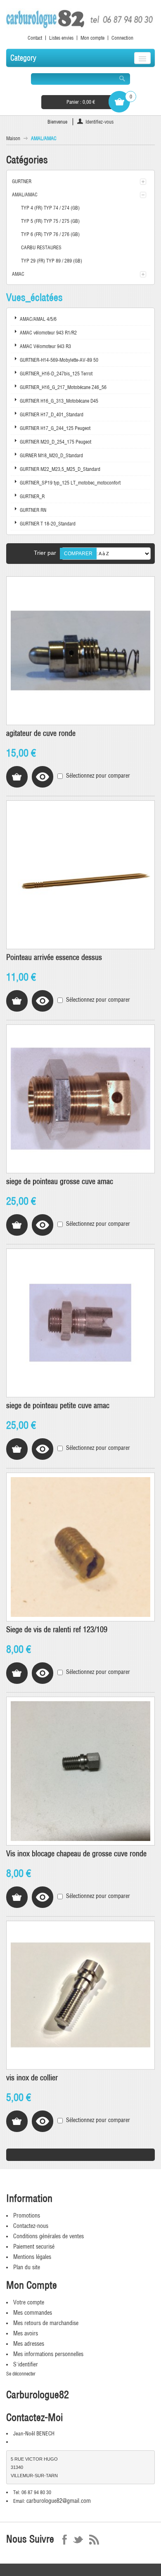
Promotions (27, 2216)
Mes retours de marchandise (46, 2323)
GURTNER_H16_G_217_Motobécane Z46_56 (63, 387)
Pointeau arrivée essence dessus (54, 957)
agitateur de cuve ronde (41, 733)
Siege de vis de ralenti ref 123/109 (57, 1629)
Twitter (78, 2540)
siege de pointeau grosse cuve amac (60, 1181)
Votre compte (29, 2302)
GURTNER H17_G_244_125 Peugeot (55, 428)
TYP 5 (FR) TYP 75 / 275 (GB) (50, 221)
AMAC (18, 274)
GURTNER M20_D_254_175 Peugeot (56, 442)
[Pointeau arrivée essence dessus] (80, 875)
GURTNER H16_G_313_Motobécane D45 (59, 401)
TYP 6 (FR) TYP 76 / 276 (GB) (50, 234)
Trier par (45, 553)
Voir (43, 777)
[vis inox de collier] (80, 1995)
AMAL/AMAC (25, 195)
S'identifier (26, 2364)
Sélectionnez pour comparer (98, 776)
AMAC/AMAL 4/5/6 (38, 319)
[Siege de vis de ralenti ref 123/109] (80, 1547)
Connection (122, 38)
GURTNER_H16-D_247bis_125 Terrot (56, 374)
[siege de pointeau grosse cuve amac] (80, 1099)
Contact (35, 38)
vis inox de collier (32, 2078)
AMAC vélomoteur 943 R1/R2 (48, 333)
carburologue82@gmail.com (59, 2501)
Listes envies (61, 38)
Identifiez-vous (99, 122)
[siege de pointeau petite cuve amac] (80, 1323)
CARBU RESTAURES (41, 247)
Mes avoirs (26, 2333)
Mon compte (92, 38)
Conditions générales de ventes (49, 2236)
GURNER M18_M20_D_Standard (51, 455)
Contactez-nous (31, 2226)
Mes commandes (33, 2313)
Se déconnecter (21, 2374)
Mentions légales (32, 2257)
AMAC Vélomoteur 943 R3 (45, 346)
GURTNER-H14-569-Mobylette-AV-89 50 (59, 360)
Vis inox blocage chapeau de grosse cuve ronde (76, 1854)
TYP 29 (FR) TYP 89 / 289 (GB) (52, 261)
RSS (94, 2540)
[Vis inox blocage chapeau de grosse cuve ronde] (80, 1771)
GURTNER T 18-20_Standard (48, 524)
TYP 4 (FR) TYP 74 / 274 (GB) (50, 208)
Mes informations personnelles (48, 2354)
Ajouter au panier (17, 777)
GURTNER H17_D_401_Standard (52, 414)
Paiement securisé (34, 2247)
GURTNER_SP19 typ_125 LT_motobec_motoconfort (70, 483)
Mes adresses (29, 2344)
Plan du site (27, 2267)
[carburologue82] (80, 19)
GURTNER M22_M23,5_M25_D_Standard (60, 469)
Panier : (81, 102)
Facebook (65, 2540)
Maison (13, 138)
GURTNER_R (32, 496)
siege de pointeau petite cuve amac (58, 1405)
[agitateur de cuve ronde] (80, 651)
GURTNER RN (33, 510)
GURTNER (22, 181)
